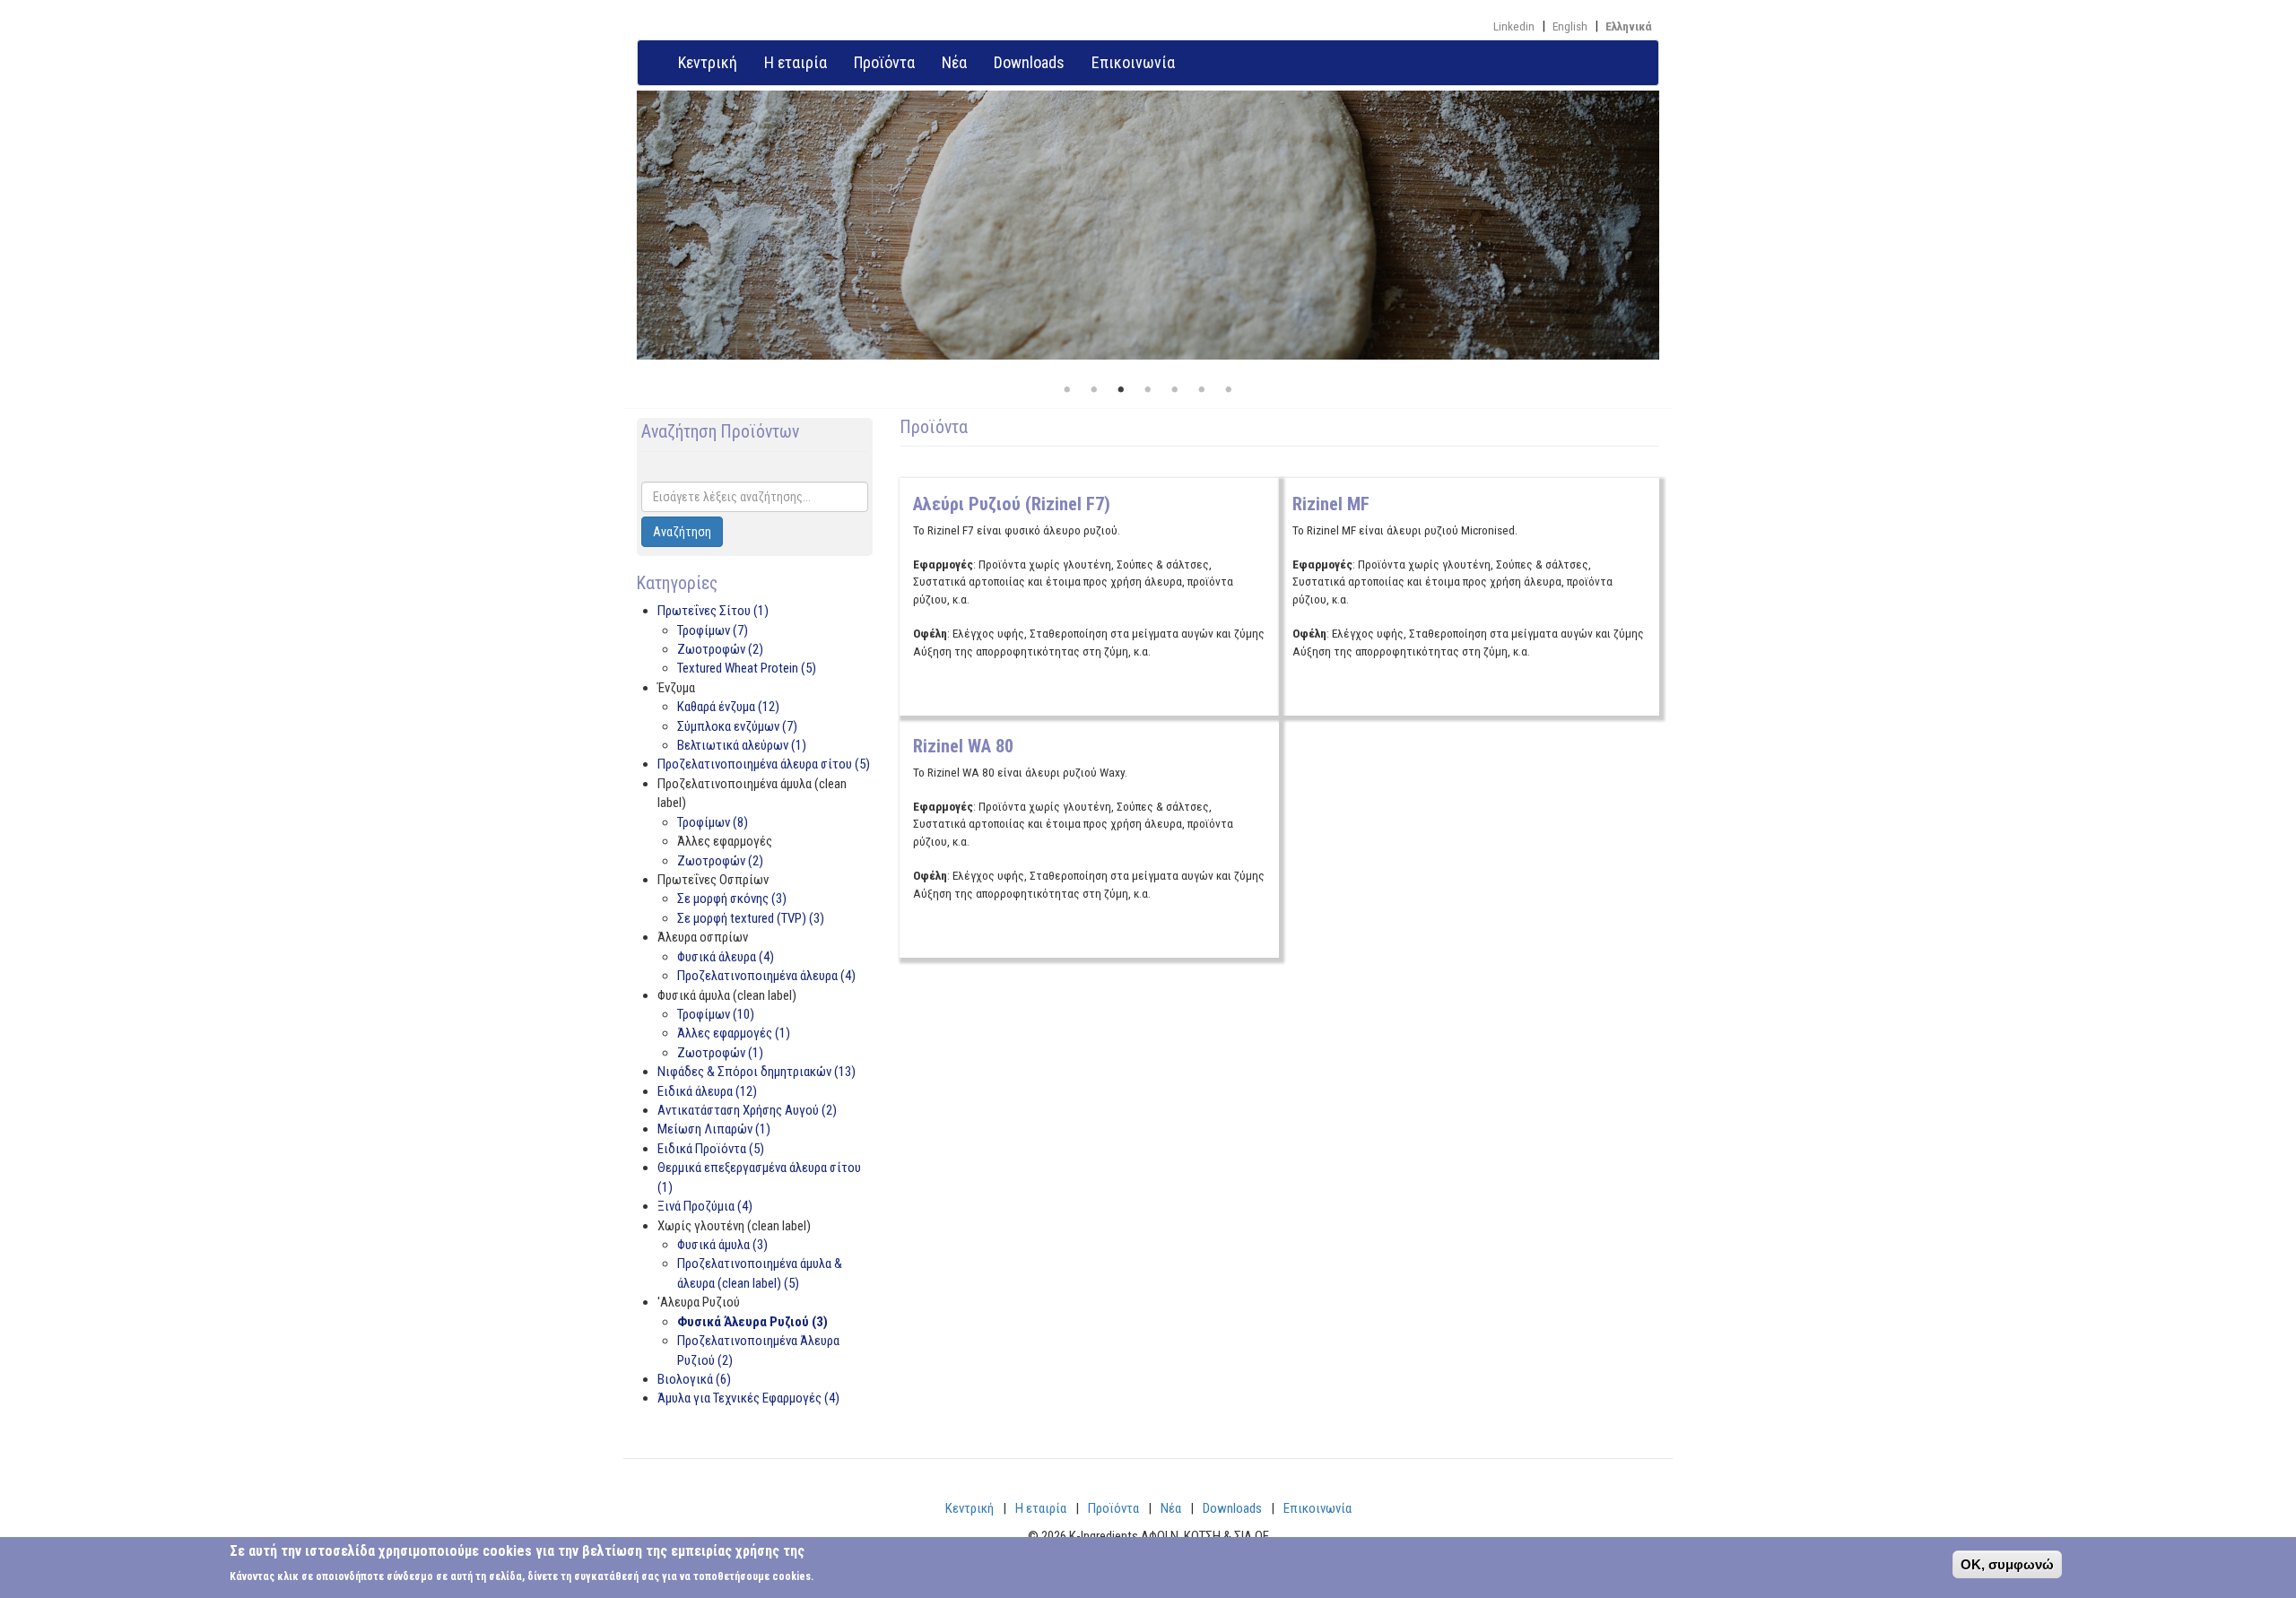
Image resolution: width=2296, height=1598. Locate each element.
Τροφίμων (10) (716, 1014)
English (1570, 26)
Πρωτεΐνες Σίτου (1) (713, 611)
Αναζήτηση (682, 532)
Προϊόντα (884, 62)
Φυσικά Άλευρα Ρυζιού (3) (752, 1322)
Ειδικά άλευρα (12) (707, 1091)
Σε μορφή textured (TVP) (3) (751, 918)
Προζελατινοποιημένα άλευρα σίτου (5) (764, 764)
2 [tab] (1094, 390)
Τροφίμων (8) (713, 822)
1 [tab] (1067, 390)
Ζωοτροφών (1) (720, 1053)
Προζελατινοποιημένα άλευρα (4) (766, 976)
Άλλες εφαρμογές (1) (734, 1033)
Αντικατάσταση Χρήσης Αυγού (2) (747, 1110)
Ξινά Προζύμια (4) (705, 1206)
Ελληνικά (1629, 26)
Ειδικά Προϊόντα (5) (711, 1149)
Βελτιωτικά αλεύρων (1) (742, 745)
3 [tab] (1121, 390)
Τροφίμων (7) (713, 630)
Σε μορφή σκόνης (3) (732, 899)
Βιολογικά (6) (694, 1379)
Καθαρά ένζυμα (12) (728, 707)
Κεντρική (708, 62)
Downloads (1029, 62)
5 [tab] (1175, 390)
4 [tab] (1148, 390)
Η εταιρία (796, 62)
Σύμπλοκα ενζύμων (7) (737, 726)
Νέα (954, 62)
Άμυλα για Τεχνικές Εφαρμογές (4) (748, 1398)
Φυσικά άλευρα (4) (726, 957)
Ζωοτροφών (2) (720, 649)
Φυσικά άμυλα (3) (722, 1245)
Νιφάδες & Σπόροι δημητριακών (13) (757, 1072)
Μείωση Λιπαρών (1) (714, 1129)
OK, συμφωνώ (2007, 1564)
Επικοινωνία (1133, 62)
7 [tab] (1229, 390)
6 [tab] (1202, 390)
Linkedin (1514, 26)
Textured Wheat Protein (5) (747, 668)
